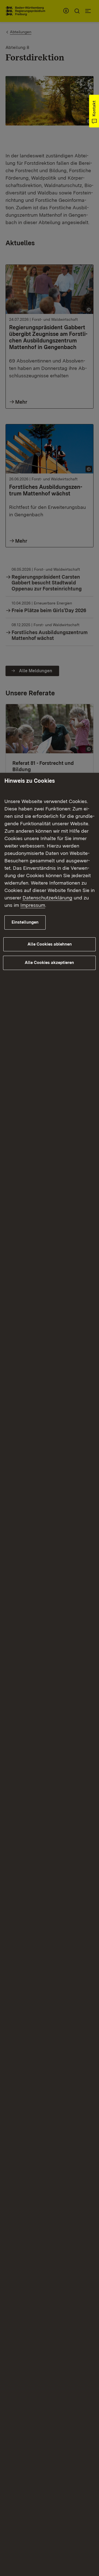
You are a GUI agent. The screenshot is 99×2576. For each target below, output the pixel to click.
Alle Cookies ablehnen (50, 944)
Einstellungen (25, 922)
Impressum (33, 905)
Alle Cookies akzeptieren (49, 963)
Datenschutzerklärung (47, 898)
